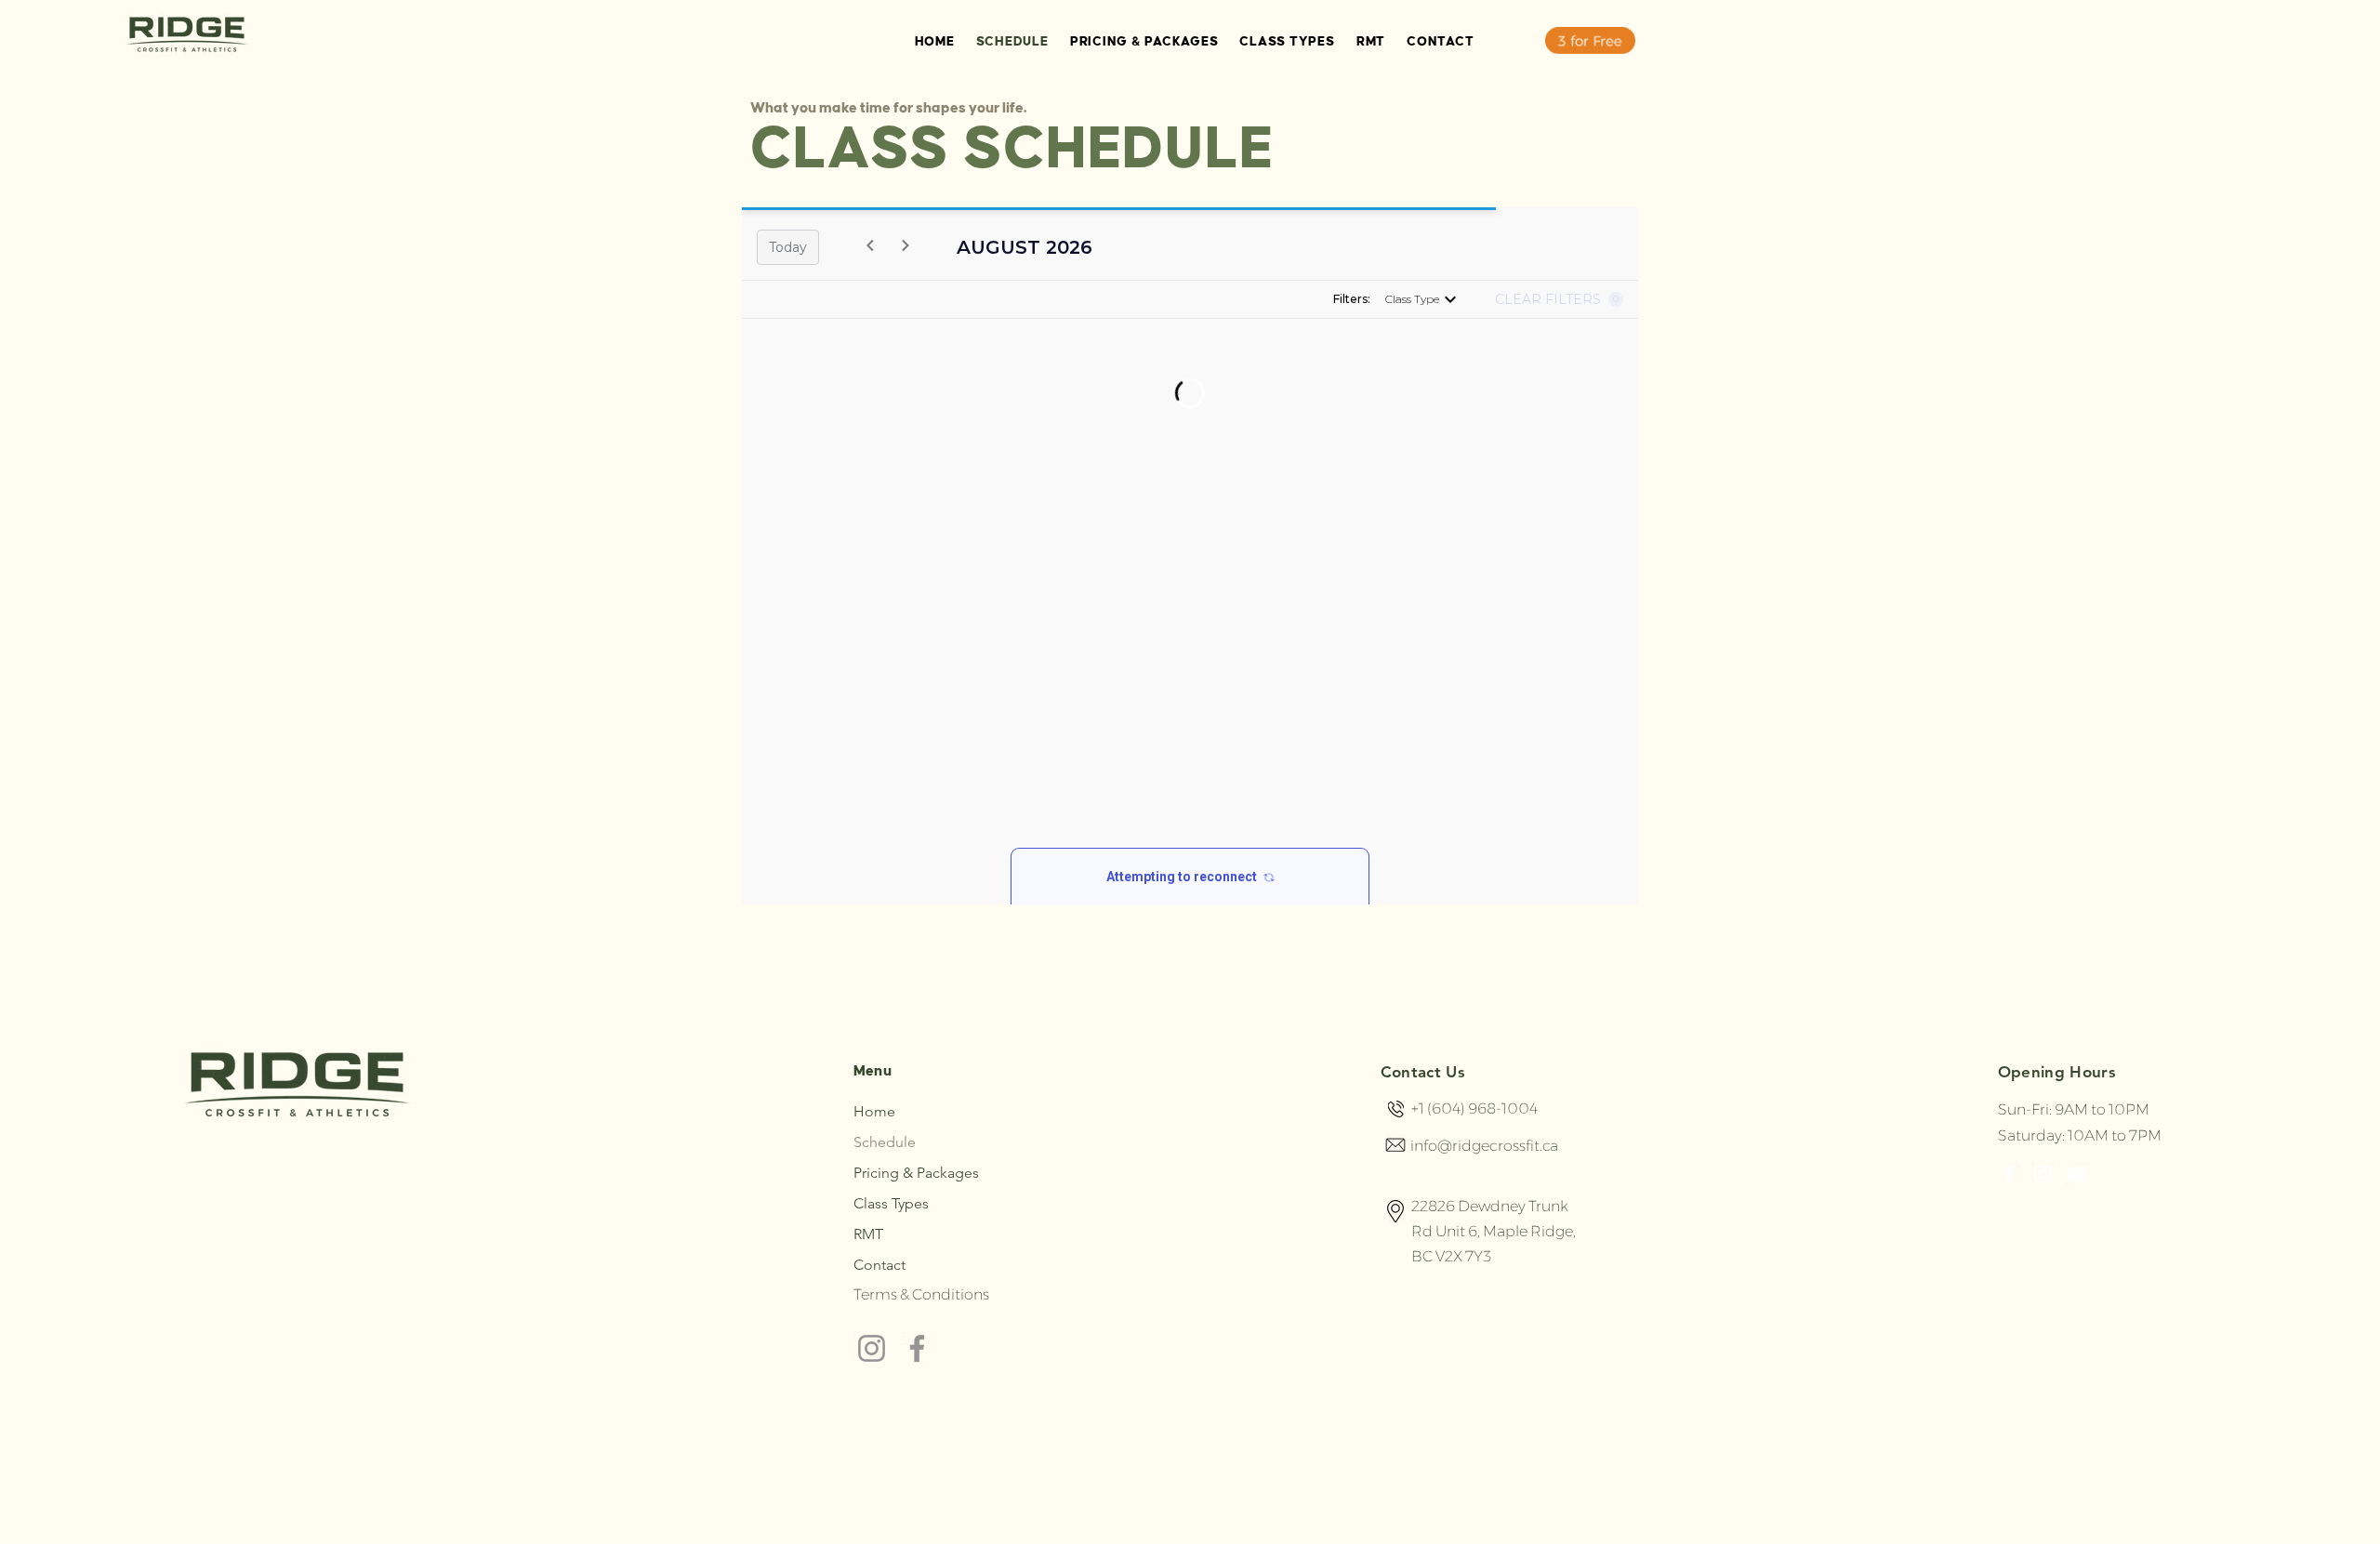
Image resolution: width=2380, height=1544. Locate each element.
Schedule (885, 1142)
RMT (868, 1234)
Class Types (891, 1203)
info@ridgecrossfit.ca (1484, 1146)
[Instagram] (872, 1348)
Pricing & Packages (916, 1173)
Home (874, 1111)
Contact (879, 1265)
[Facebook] (917, 1348)
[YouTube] (2076, 1174)
